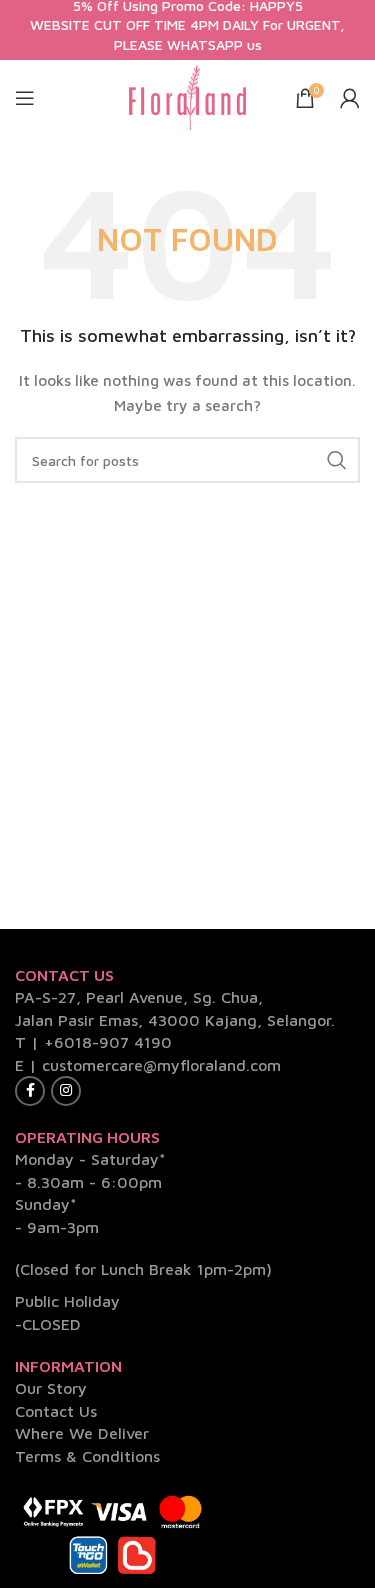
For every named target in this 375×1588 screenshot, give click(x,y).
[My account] (350, 98)
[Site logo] (188, 95)
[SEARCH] (337, 460)
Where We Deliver (82, 1433)
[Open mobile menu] (25, 98)
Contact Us (56, 1411)
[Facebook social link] (30, 1091)
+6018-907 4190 (108, 1042)
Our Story (51, 1388)
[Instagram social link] (66, 1091)
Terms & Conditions (87, 1456)
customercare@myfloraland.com (161, 1065)
